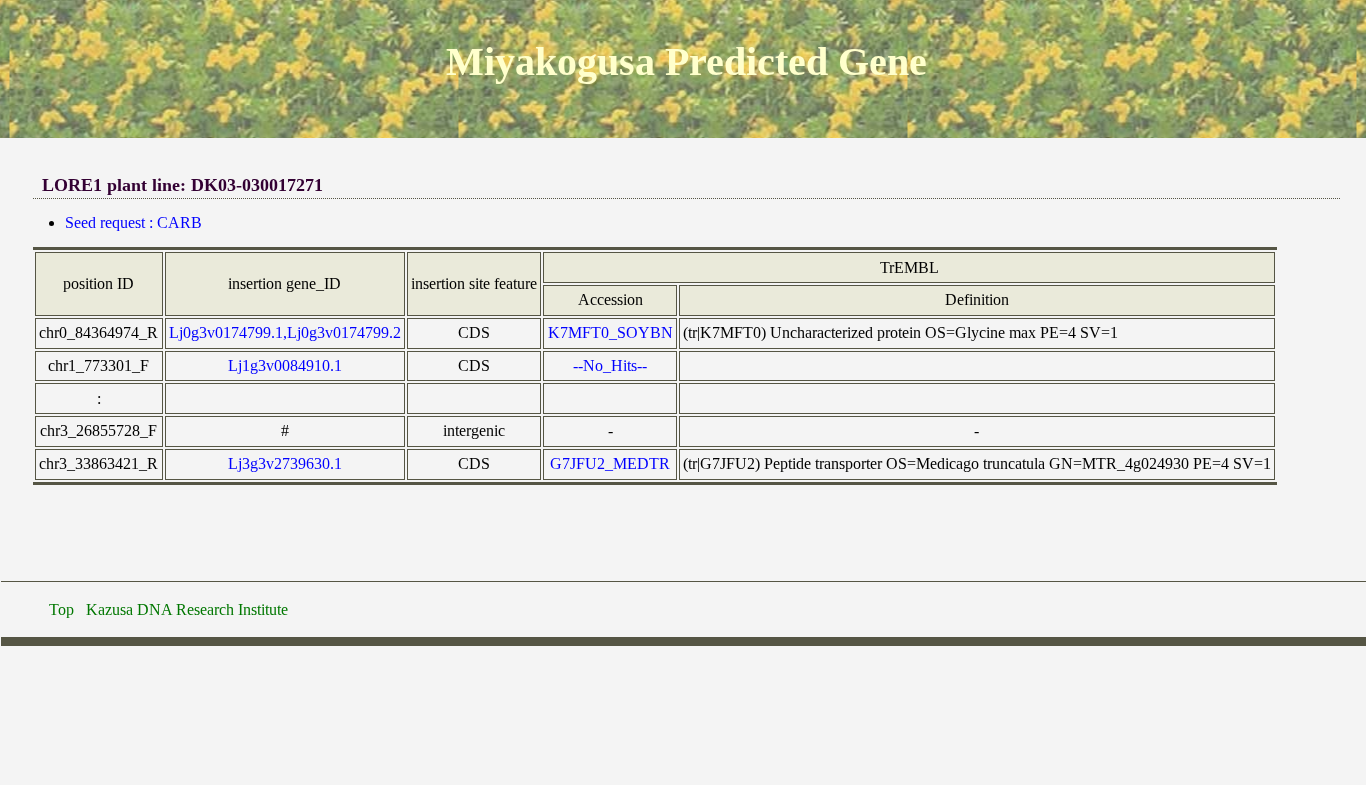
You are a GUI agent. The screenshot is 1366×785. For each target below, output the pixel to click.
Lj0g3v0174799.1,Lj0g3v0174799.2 (285, 332)
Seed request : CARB (133, 222)
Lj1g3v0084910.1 (285, 365)
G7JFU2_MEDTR (610, 463)
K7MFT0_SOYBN (610, 332)
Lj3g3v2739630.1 (285, 463)
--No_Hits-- (610, 365)
